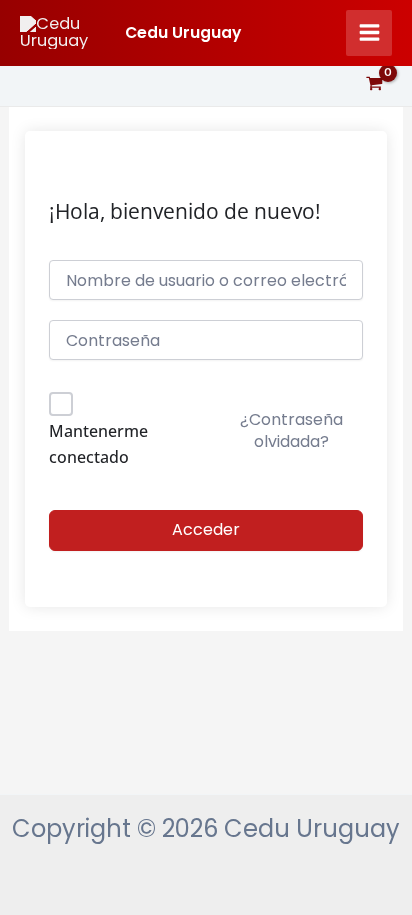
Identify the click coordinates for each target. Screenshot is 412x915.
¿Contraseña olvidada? (291, 430)
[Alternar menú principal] (369, 33)
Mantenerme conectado (98, 444)
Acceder (206, 529)
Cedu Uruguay (183, 32)
